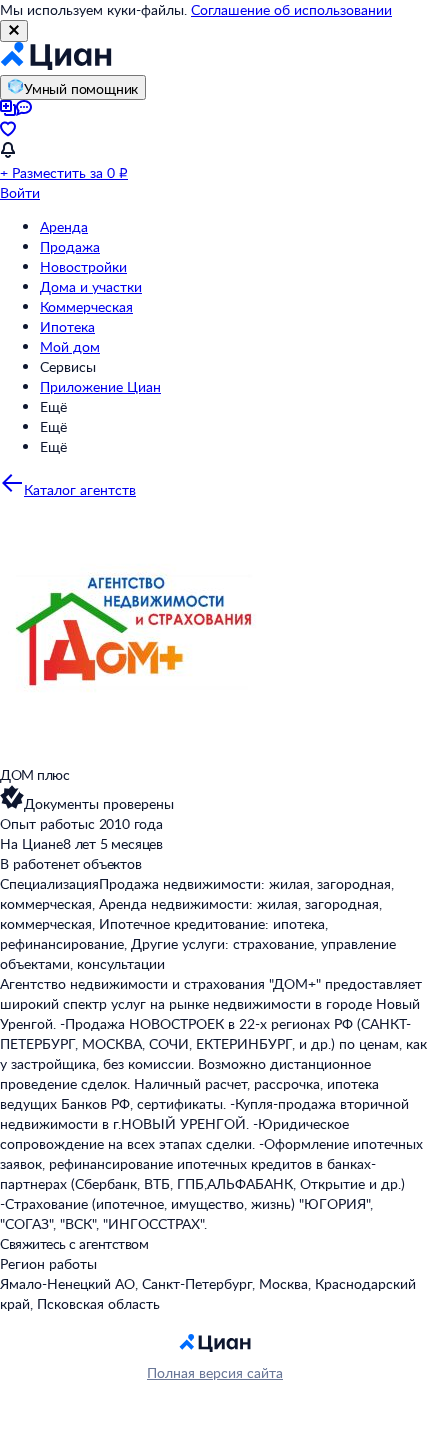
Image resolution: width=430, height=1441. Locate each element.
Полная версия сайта (215, 1372)
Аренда (64, 226)
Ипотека (67, 326)
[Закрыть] (14, 31)
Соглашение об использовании (291, 9)
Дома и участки (91, 286)
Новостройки (83, 266)
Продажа (70, 246)
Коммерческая (86, 306)
